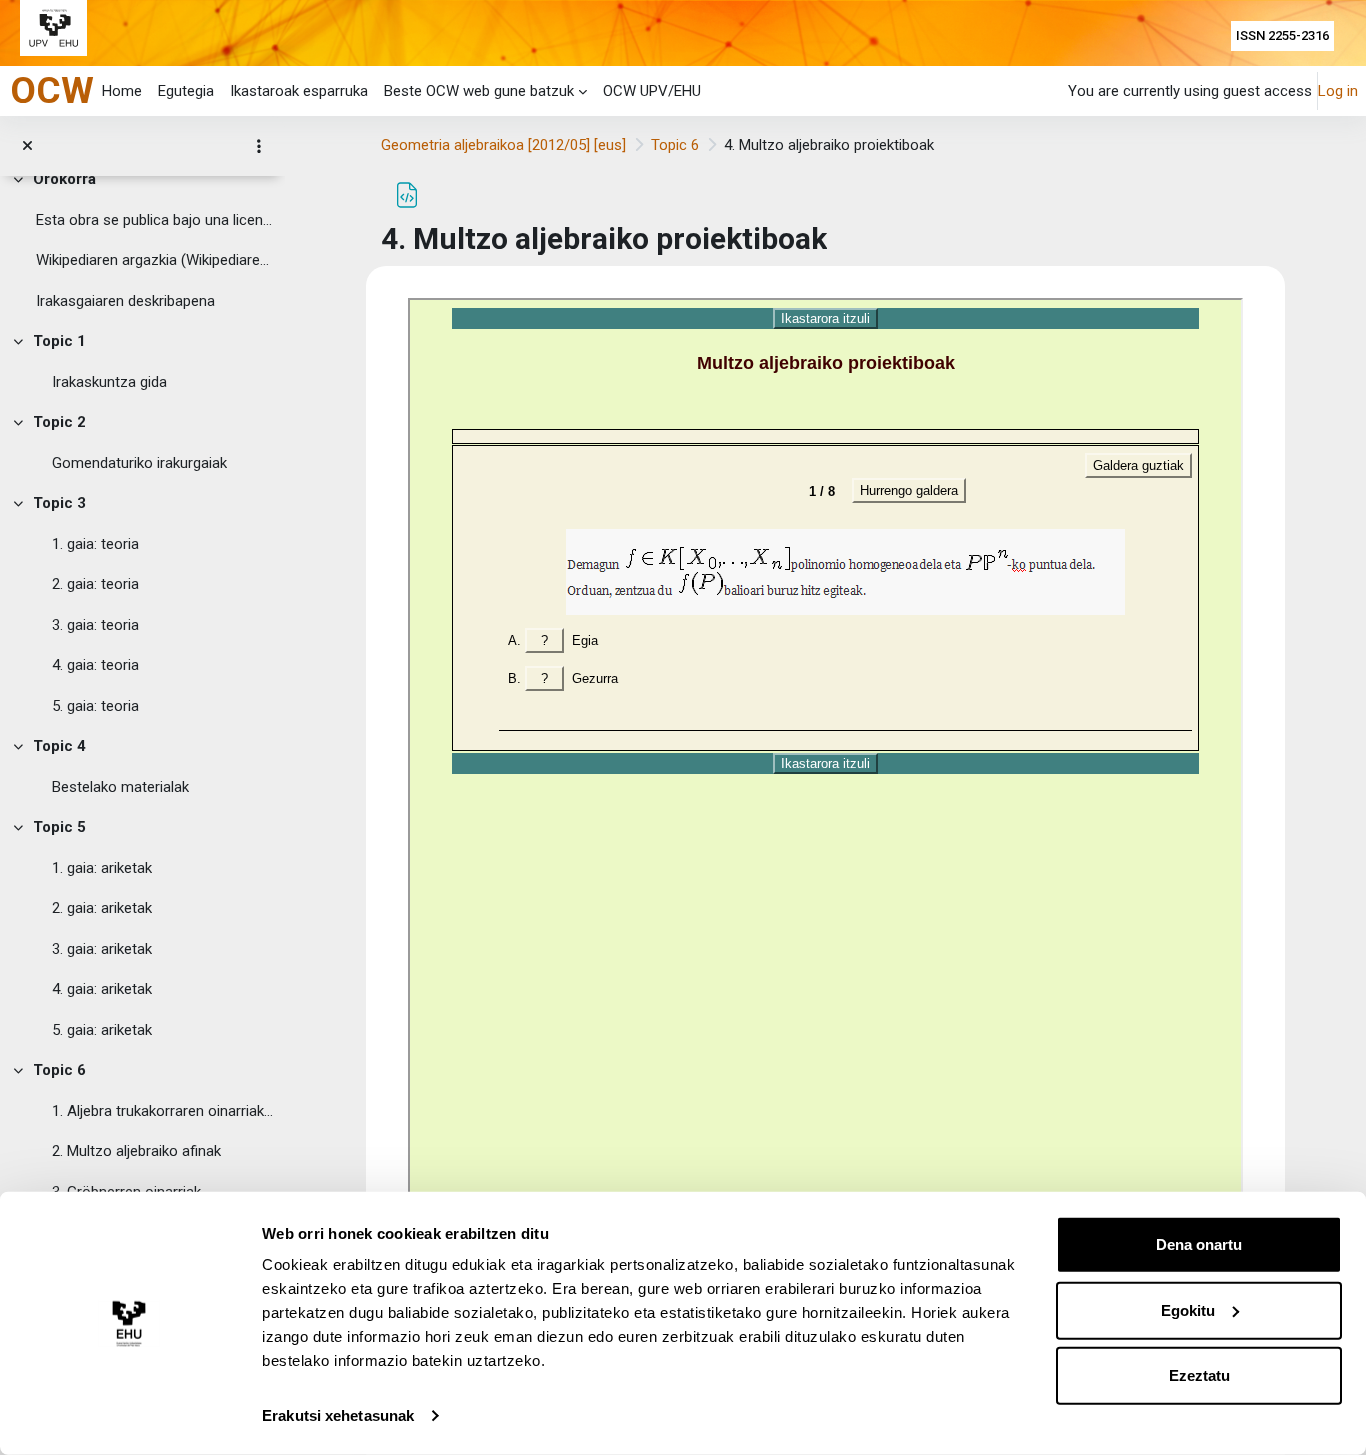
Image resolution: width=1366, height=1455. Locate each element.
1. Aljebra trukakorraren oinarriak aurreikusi (164, 1111)
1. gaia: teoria (95, 544)
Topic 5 (59, 827)
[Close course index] (27, 146)
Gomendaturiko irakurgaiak (139, 463)
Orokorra (64, 179)
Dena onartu (1199, 1244)
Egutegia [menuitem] (186, 91)
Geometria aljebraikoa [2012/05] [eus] (503, 145)
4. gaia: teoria (95, 665)
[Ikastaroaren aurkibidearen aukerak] (259, 146)
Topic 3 (59, 503)
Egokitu (1188, 1309)
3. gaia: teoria (95, 625)
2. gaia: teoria (95, 584)
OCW (52, 90)
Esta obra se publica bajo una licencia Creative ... (156, 220)
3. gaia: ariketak (102, 949)
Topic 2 (59, 422)
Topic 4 (59, 746)
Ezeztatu (1199, 1375)
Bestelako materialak (120, 787)
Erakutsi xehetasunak (338, 1415)
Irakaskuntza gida (109, 382)
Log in (1338, 91)
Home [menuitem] (122, 91)
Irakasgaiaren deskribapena (125, 301)
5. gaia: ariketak (102, 1030)
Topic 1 (59, 341)
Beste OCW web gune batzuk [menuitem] (479, 91)
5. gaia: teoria (95, 706)
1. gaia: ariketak (102, 868)
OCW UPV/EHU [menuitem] (652, 91)
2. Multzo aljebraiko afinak (136, 1151)
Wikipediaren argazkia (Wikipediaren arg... (156, 260)
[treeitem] (142, 240)
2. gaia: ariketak (102, 908)
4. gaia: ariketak (102, 989)
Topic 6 (59, 1070)
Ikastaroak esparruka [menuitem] (299, 91)
